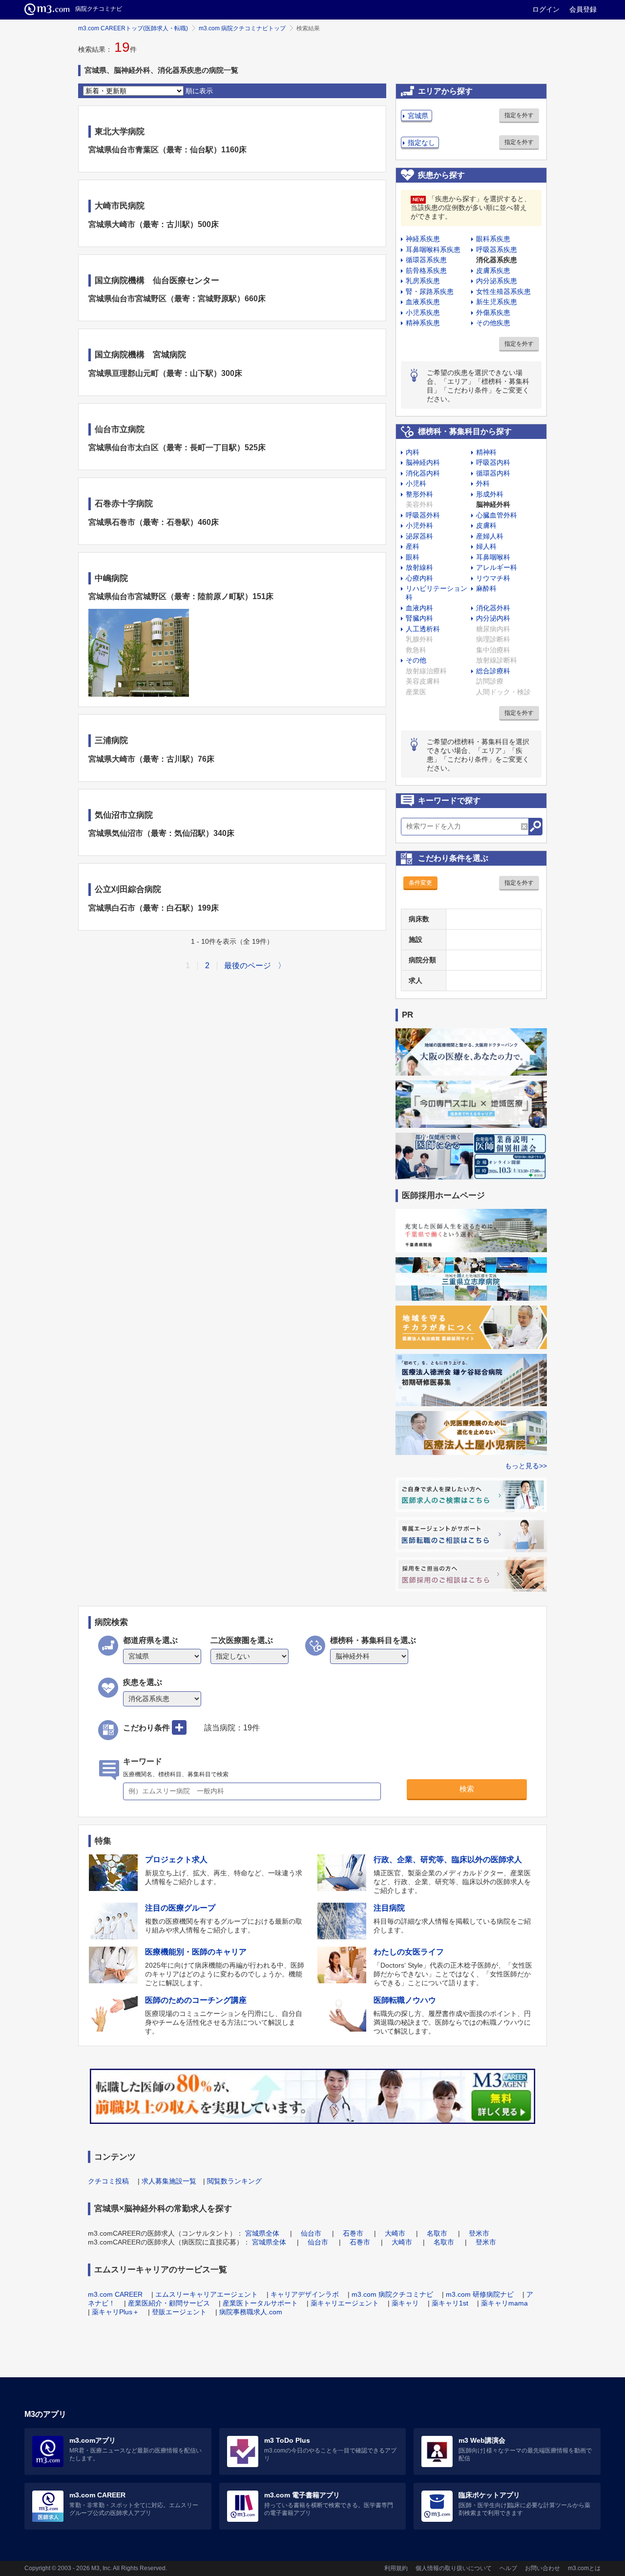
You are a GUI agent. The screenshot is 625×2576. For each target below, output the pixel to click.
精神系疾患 (423, 323)
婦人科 (486, 546)
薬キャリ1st (450, 2303)
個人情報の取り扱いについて (454, 2568)
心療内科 (419, 578)
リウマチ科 (493, 578)
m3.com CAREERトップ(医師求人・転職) (133, 28)
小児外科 (419, 525)
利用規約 (396, 2568)
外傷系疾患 (493, 312)
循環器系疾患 (426, 260)
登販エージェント (179, 2312)
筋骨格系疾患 (426, 270)
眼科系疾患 (493, 239)
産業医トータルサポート (260, 2303)
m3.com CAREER (115, 2294)
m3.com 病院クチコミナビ (392, 2294)
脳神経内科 (423, 462)
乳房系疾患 (423, 281)
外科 (483, 483)
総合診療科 (493, 671)
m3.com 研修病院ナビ (480, 2294)
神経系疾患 (423, 239)
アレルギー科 (497, 567)
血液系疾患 (423, 302)
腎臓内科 (419, 618)
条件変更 (420, 883)
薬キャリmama (504, 2303)
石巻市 (353, 2233)
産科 (413, 546)
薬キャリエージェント (345, 2303)
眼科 (413, 557)
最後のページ (248, 966)
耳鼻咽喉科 (493, 557)
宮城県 (418, 116)
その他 (416, 660)
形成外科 (490, 494)
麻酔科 (486, 588)
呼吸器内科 (493, 462)
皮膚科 (486, 525)
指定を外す (519, 115)
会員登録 (583, 9)
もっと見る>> (526, 1466)
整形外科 (419, 494)
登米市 (479, 2233)
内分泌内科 (493, 618)
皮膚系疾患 (493, 270)
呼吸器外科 (423, 515)
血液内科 (419, 608)
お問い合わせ (542, 2568)
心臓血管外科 (497, 515)
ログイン (546, 9)
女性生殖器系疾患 (503, 291)
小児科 (416, 483)
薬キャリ (405, 2303)
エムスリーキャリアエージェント (207, 2294)
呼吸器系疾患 (497, 249)
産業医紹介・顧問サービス (169, 2303)
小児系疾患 (423, 312)
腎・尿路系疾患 (430, 291)
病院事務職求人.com (251, 2312)
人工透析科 (423, 629)
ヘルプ (508, 2568)
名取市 (437, 2233)
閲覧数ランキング (234, 2181)
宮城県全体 (262, 2233)
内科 (413, 452)
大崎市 (395, 2233)
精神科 (486, 452)
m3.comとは (584, 2568)
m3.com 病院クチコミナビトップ (242, 28)
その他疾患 (493, 323)
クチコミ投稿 (108, 2181)
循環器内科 (493, 473)
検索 (467, 1789)
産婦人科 (490, 536)
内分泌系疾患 (497, 281)
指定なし (421, 143)
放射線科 (419, 567)
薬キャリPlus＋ (115, 2312)
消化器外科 (493, 608)
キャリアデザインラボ (305, 2294)
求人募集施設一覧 (169, 2181)
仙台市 (311, 2233)
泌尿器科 (419, 536)
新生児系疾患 (497, 302)
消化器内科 (423, 473)
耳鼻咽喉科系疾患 (433, 249)
